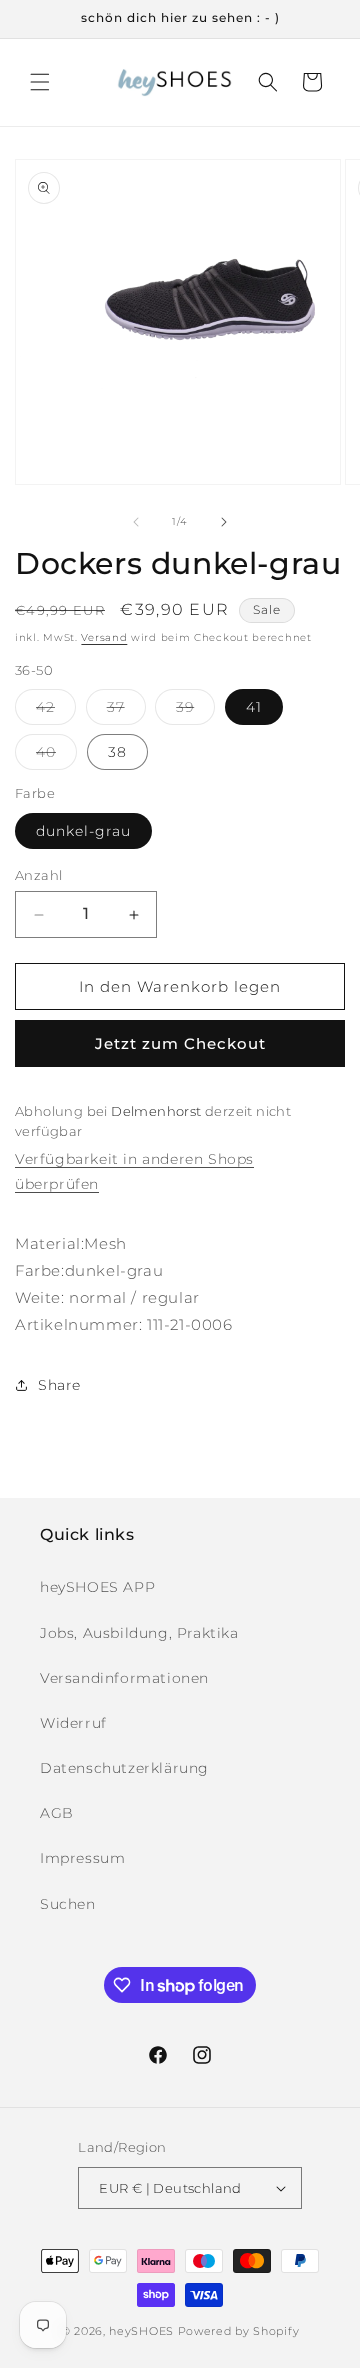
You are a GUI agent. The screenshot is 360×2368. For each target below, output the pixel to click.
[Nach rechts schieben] (224, 522)
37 (126, 711)
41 (254, 707)
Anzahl (38, 875)
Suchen (68, 1904)
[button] (40, 82)
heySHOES (141, 2331)
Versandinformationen (124, 1678)
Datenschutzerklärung (124, 1768)
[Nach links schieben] (136, 522)
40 (56, 756)
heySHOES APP (97, 1587)
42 (56, 711)
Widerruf (73, 1723)
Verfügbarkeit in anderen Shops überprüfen (134, 1171)
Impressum (82, 1858)
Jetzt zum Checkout (180, 1043)
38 (117, 752)
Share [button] (59, 1385)
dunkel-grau (83, 831)
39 (195, 711)
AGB (57, 1813)
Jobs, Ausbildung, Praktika (139, 1633)
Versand (104, 637)
